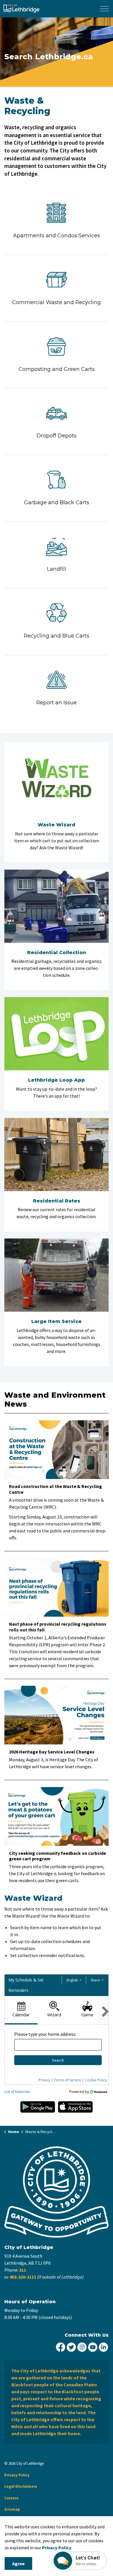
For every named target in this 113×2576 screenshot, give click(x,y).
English (73, 1980)
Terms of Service (68, 2080)
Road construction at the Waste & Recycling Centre (55, 1489)
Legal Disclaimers (21, 2486)
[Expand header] (104, 9)
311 (23, 2270)
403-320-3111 (23, 2277)
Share (96, 1980)
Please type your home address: (45, 2034)
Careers (11, 2498)
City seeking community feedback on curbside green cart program (58, 1856)
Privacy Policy (57, 2548)
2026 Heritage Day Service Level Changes (52, 1752)
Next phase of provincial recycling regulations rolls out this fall (58, 1627)
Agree (18, 2564)
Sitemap (12, 2509)
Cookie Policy (96, 2080)
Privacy (44, 2080)
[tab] (21, 2010)
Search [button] (58, 2060)
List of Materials (17, 2092)
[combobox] (58, 2045)
